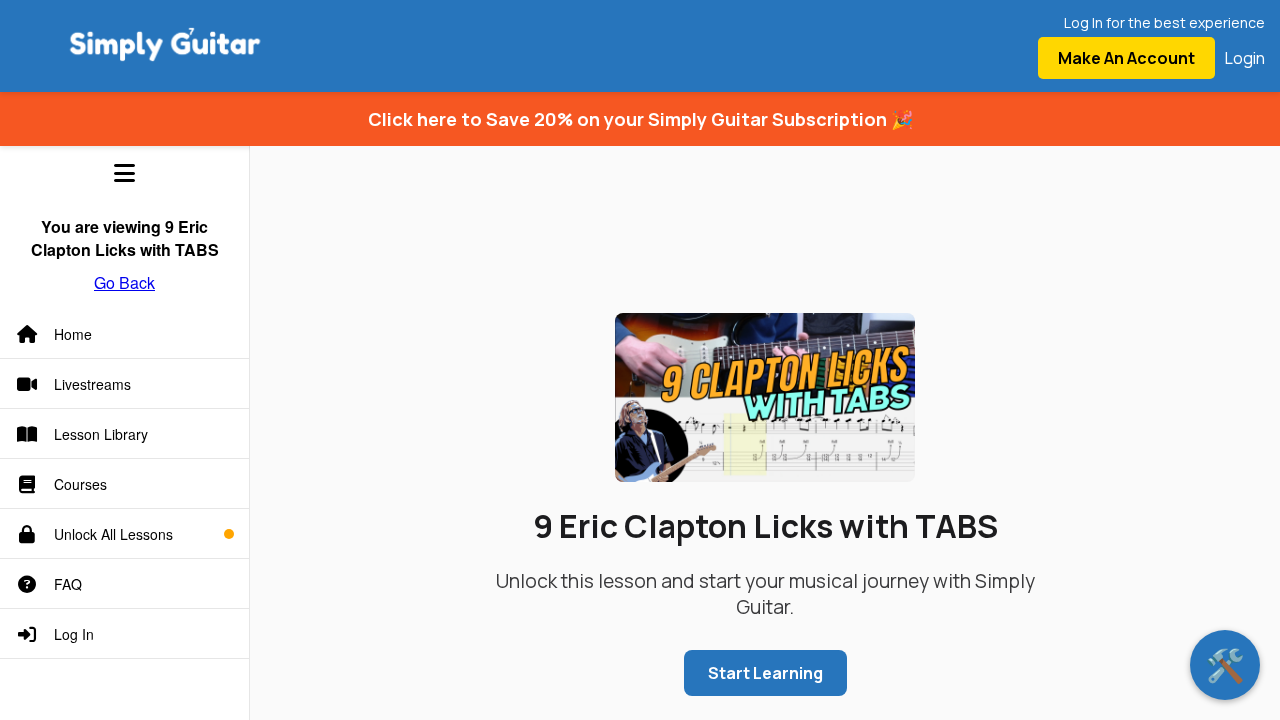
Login (1245, 58)
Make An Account (1126, 58)
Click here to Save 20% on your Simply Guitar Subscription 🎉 (640, 119)
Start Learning (765, 673)
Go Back (124, 282)
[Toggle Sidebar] (124, 173)
